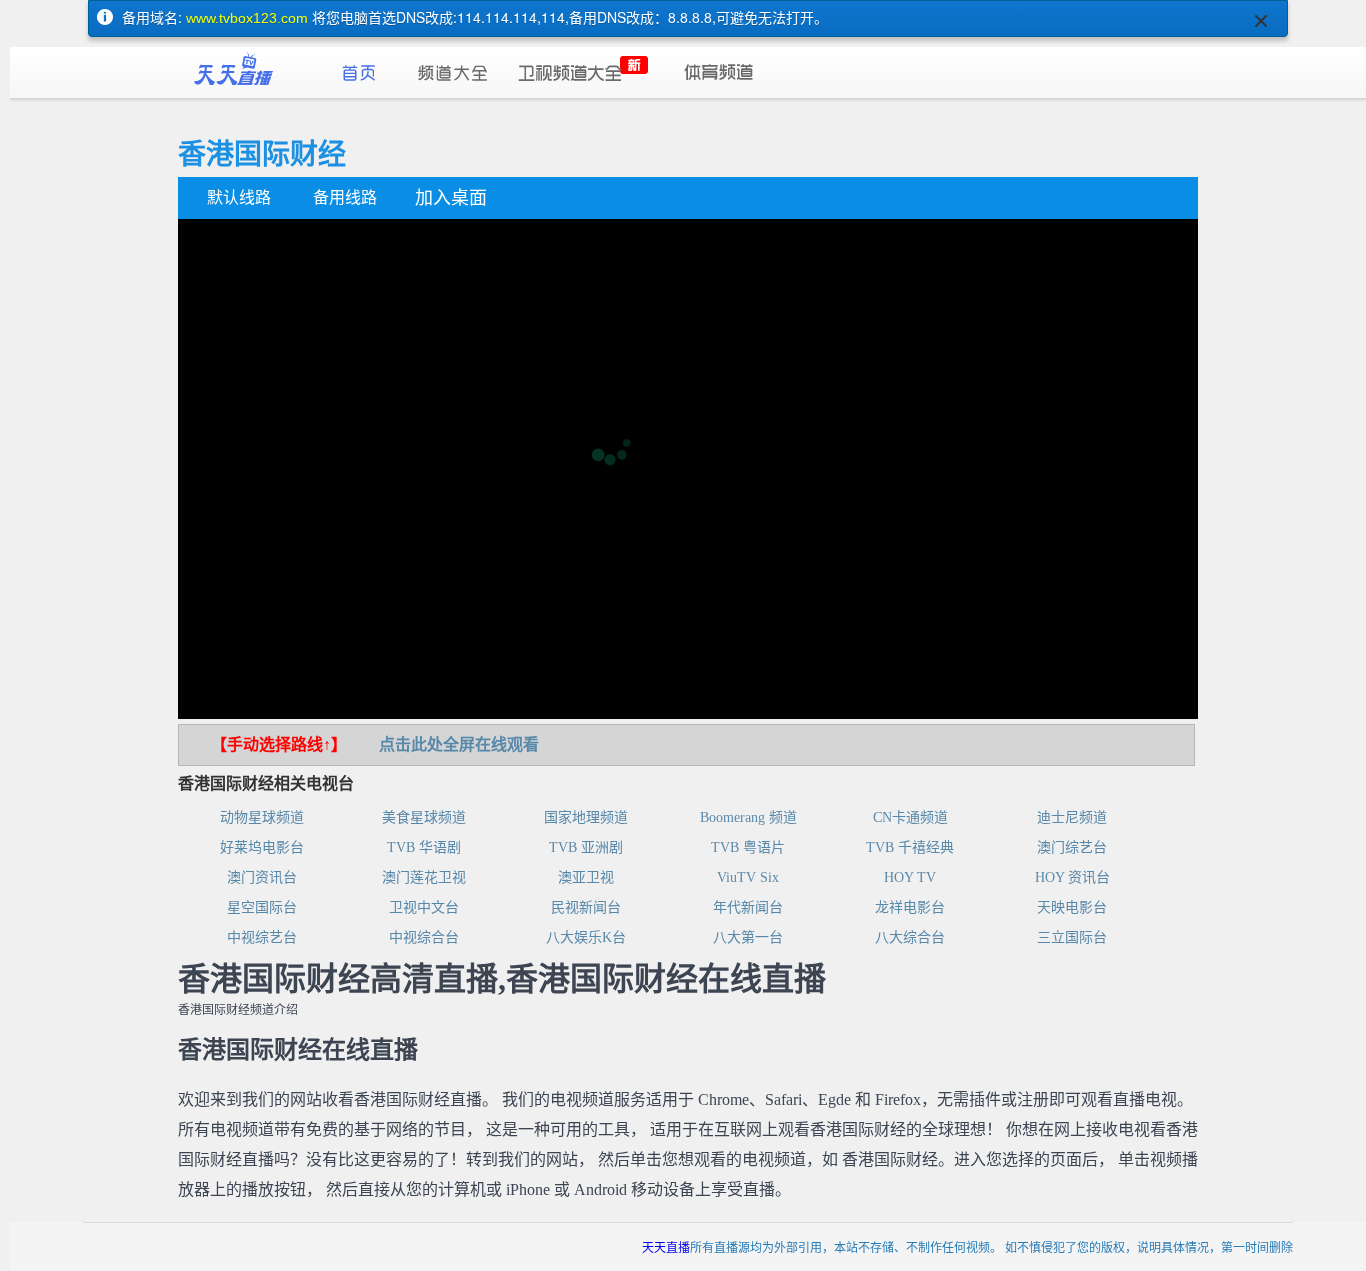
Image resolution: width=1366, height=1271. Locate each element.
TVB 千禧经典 (910, 847)
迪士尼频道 (1072, 817)
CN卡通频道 (910, 817)
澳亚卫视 (586, 877)
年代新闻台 (748, 907)
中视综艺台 (262, 937)
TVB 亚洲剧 (586, 847)
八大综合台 (910, 937)
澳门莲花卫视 (424, 877)
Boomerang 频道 (748, 817)
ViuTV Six (748, 877)
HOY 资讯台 (1072, 877)
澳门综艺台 (1072, 847)
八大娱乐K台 (586, 937)
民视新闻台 (586, 907)
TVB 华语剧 (424, 847)
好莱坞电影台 (262, 847)
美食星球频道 (424, 817)
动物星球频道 (262, 817)
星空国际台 (262, 907)
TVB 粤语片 (748, 847)
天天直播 (666, 1246)
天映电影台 (1072, 907)
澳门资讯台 (262, 877)
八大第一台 (748, 937)
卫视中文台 (424, 907)
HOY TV (910, 877)
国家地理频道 (586, 817)
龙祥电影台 (910, 907)
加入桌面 (451, 198)
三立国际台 (1072, 937)
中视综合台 (424, 937)
